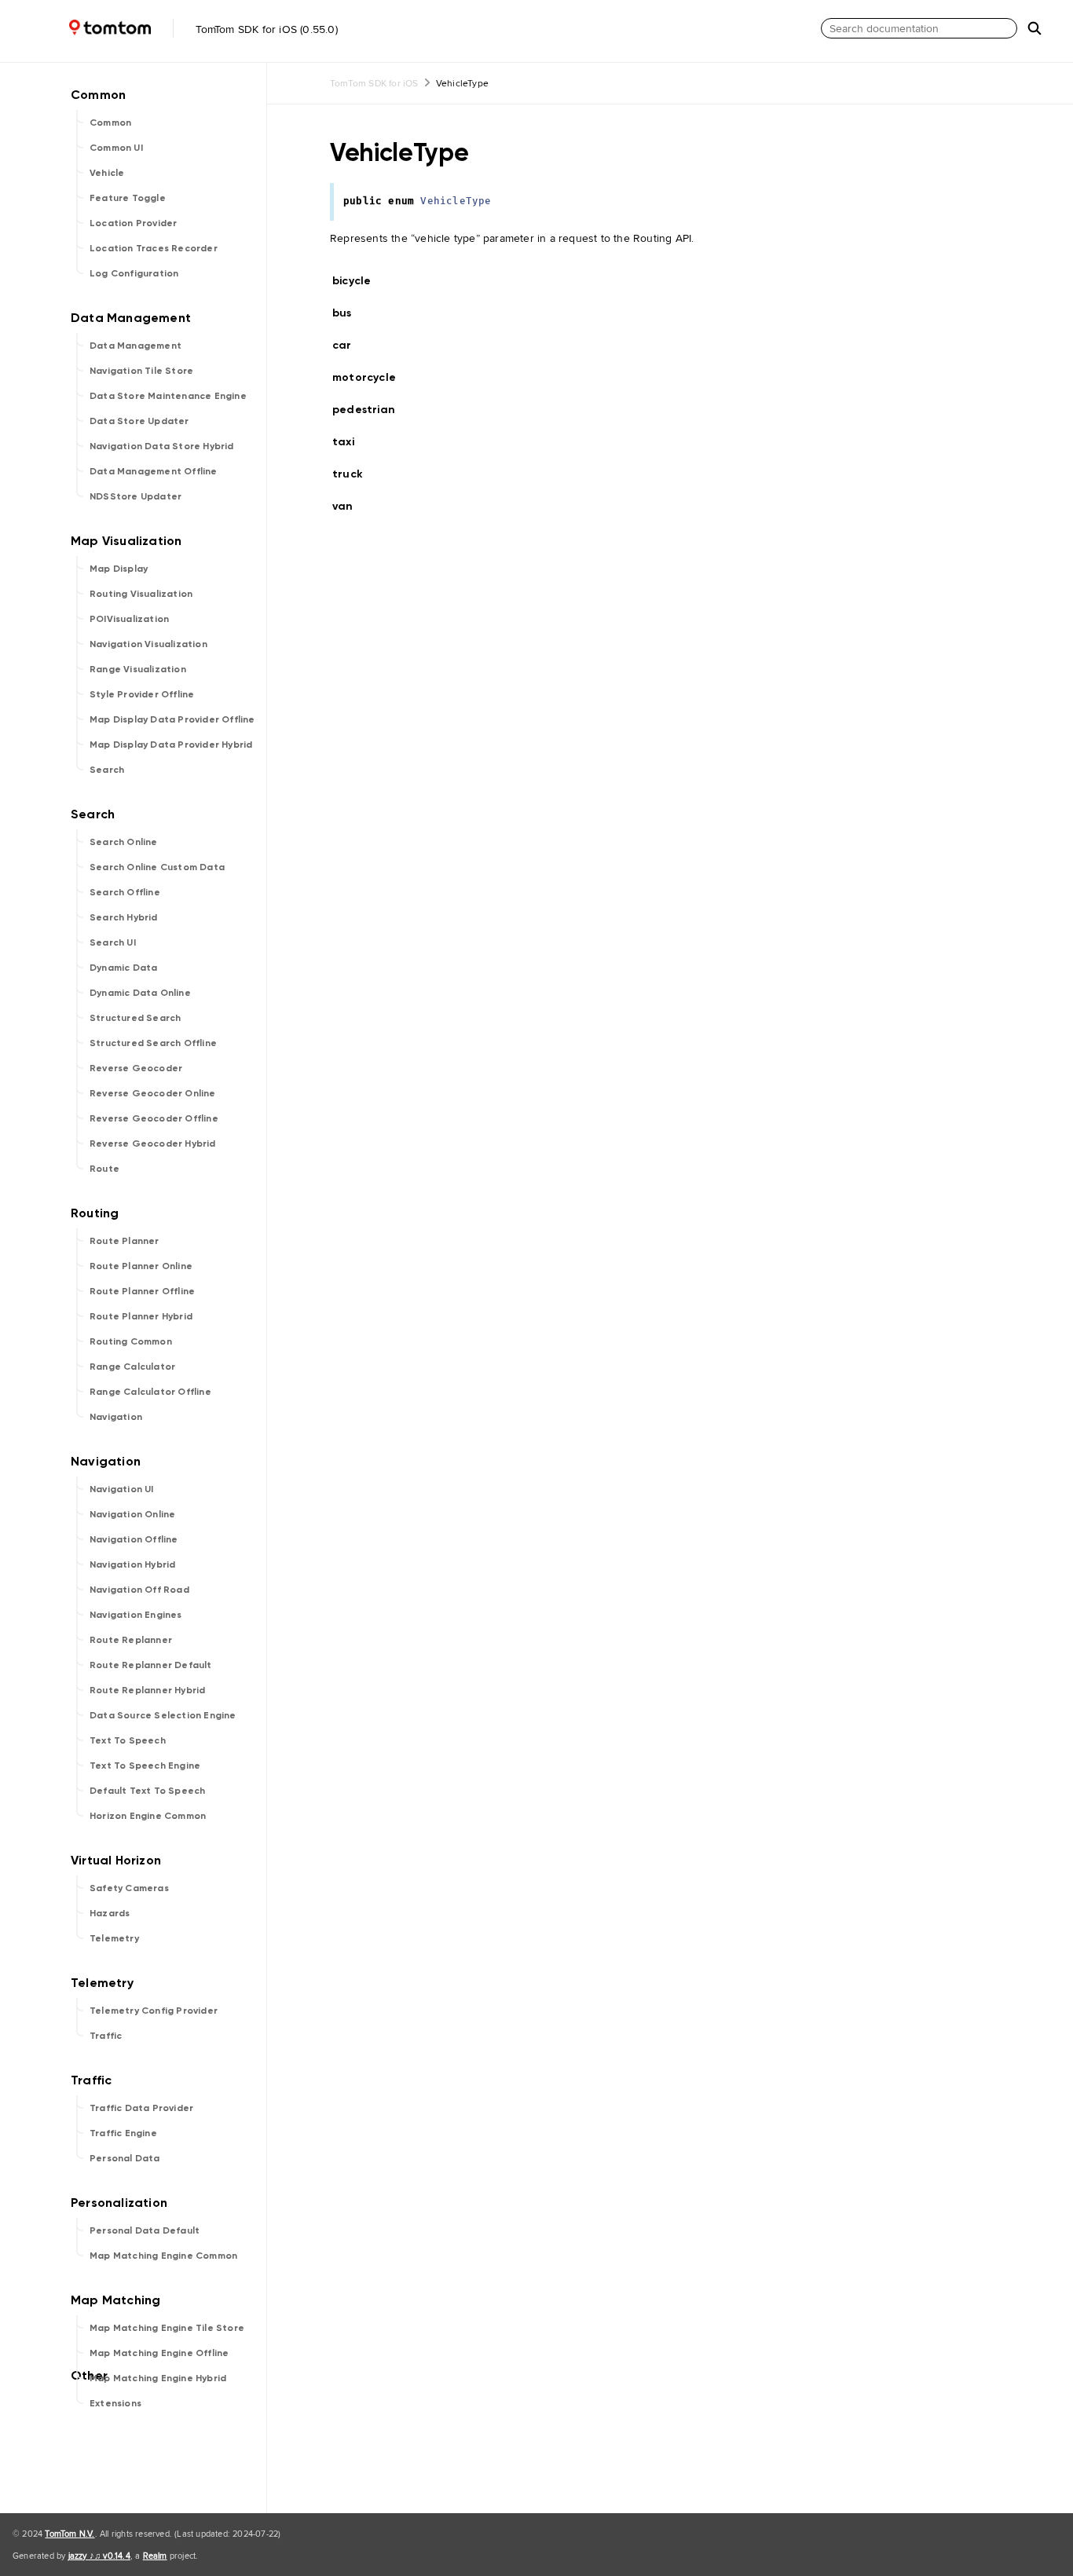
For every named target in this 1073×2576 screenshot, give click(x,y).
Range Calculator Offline (150, 1392)
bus (349, 313)
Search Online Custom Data (157, 867)
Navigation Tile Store (141, 371)
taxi (350, 442)
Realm (155, 2556)
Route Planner (125, 1241)
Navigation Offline (134, 1539)
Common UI (116, 148)
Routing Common (131, 1341)
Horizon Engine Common (148, 1816)
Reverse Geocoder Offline (154, 1118)
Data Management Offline (154, 471)
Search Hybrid (124, 917)
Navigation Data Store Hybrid (162, 446)
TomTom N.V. (70, 2534)
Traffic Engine (123, 2133)
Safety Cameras (129, 1888)
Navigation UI (122, 1489)
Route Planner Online (141, 1266)
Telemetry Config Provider (154, 2011)
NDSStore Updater (135, 496)
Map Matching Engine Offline (159, 2353)
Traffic (106, 2036)
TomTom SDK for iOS (374, 83)
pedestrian (370, 410)
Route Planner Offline (142, 1291)
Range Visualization (138, 669)
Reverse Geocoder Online (153, 1093)
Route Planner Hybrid (141, 1316)
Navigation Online (132, 1514)
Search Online (124, 842)
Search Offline (125, 892)
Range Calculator (132, 1367)
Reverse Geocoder (136, 1068)
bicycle (358, 281)
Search (107, 770)
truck (354, 474)
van (350, 506)
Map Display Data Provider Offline (172, 719)
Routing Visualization (141, 594)
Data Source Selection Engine (163, 1715)
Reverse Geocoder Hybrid (153, 1143)
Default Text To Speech (147, 1791)
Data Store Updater (139, 421)
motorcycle (371, 377)
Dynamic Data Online (140, 993)
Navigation (116, 1417)
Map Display (119, 569)
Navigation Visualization (148, 644)
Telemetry (114, 1938)
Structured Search (135, 1018)
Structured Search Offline (153, 1043)
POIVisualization (129, 619)
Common (110, 123)
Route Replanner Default (151, 1665)
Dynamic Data (123, 968)
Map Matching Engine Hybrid (158, 2378)
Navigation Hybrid (132, 1564)
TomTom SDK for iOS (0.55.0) (265, 29)
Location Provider (133, 223)
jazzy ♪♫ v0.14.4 (99, 2556)
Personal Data (125, 2158)
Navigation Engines (136, 1615)
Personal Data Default (145, 2230)
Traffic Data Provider (141, 2108)
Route (104, 1169)
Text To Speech (128, 1740)
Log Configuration (134, 273)
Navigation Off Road (139, 1590)
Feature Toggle (128, 198)
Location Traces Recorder (154, 248)
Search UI (113, 942)
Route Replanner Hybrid (147, 1690)
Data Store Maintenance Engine (168, 396)
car (349, 345)
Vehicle (107, 173)
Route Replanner (131, 1640)
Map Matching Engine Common (163, 2256)
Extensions (115, 2403)
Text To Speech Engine (145, 1766)
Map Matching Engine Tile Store (167, 2328)
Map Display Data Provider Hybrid (171, 745)
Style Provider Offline (142, 694)
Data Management (135, 346)
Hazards (110, 1913)
